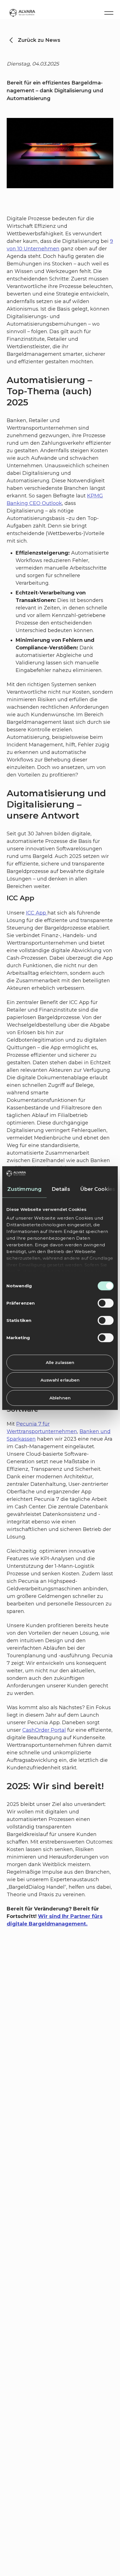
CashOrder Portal (44, 1730)
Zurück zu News (39, 40)
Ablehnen (60, 1398)
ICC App (37, 913)
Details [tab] (61, 1189)
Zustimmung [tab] (24, 1189)
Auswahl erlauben (60, 1380)
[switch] (106, 1303)
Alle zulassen (60, 1362)
